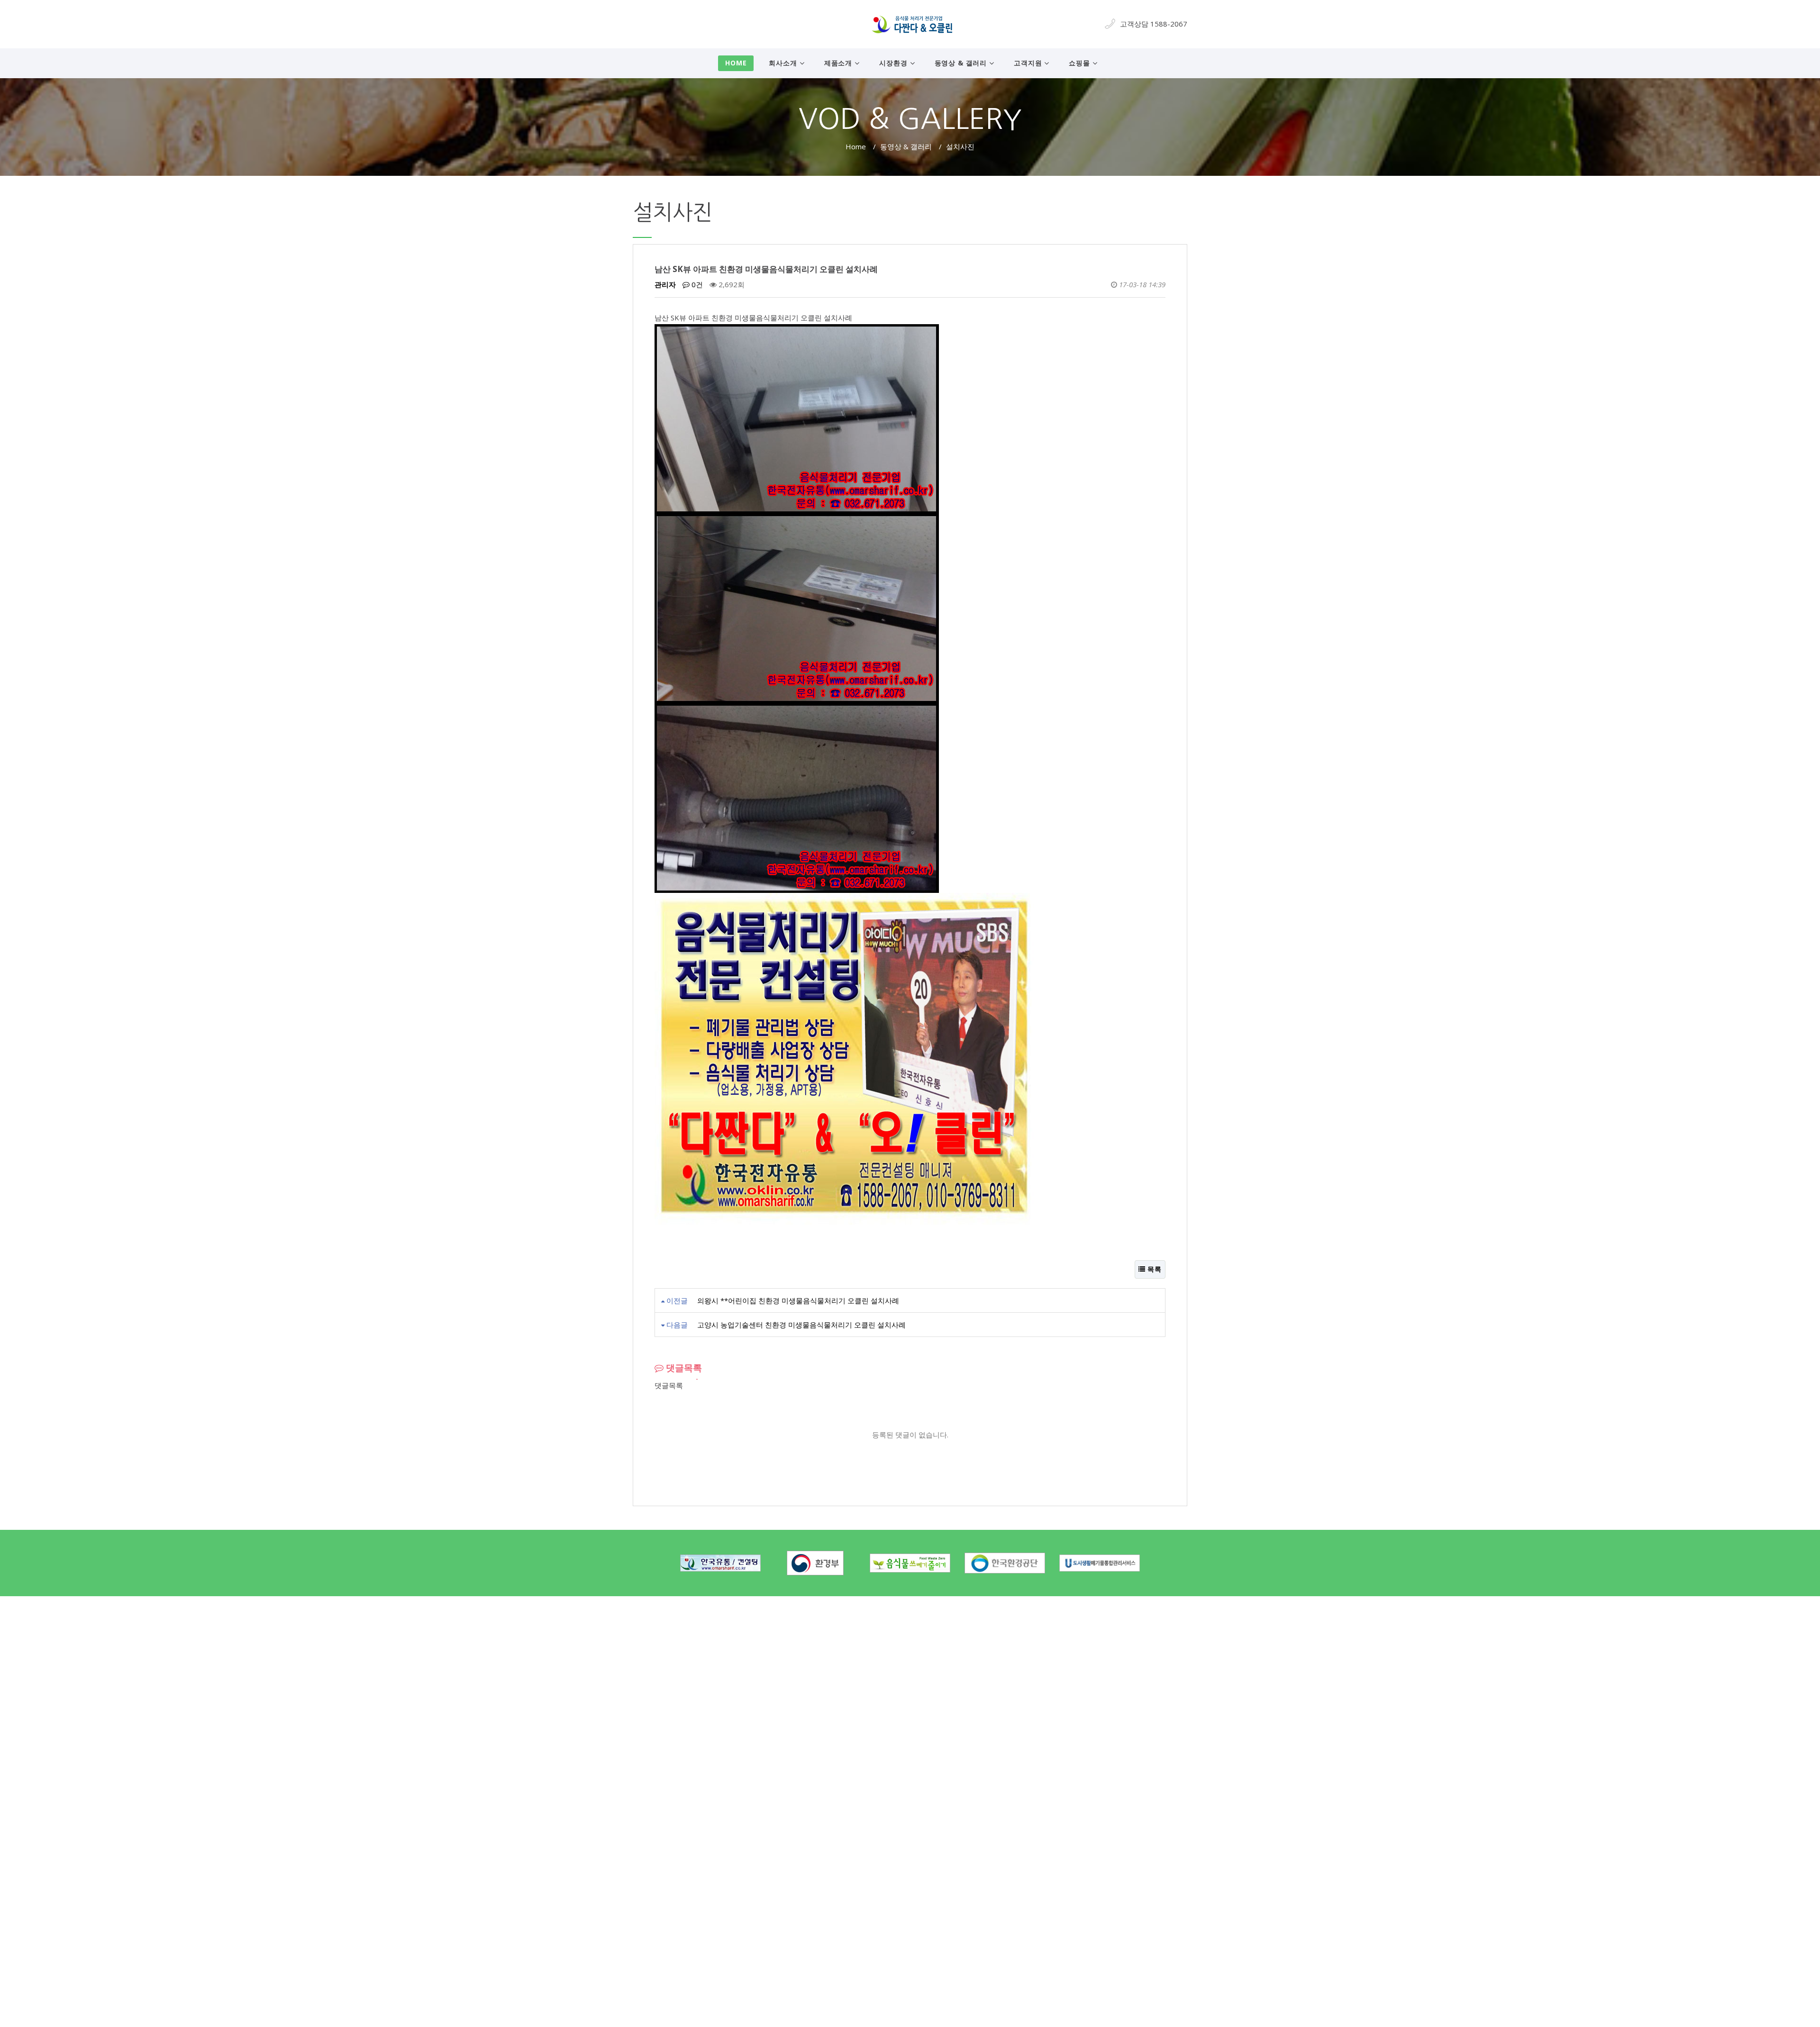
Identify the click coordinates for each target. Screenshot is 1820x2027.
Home (736, 63)
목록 (1153, 1269)
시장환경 (893, 63)
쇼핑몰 (1079, 63)
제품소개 (838, 63)
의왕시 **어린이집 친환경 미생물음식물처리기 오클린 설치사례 (798, 1300)
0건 (696, 284)
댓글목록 (683, 1368)
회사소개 (783, 63)
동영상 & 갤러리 (961, 63)
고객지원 (1028, 63)
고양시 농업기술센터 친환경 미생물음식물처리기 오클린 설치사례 (801, 1325)
